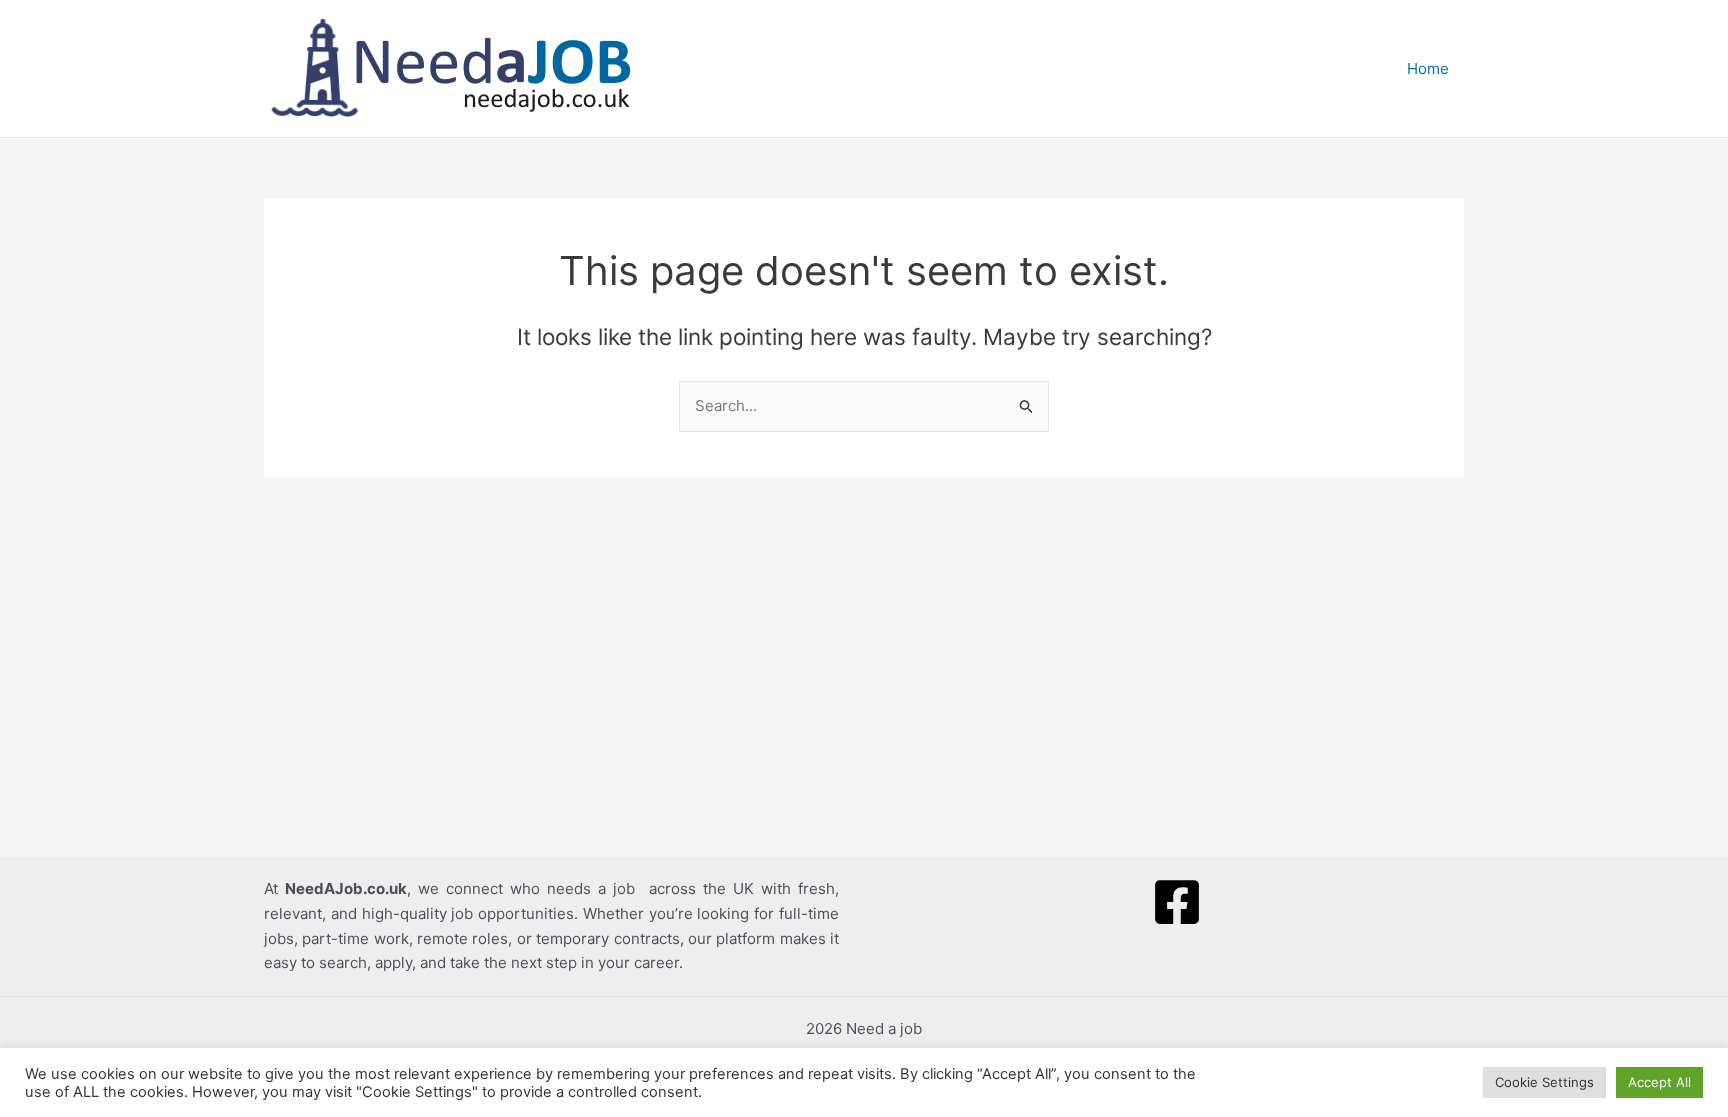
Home (1428, 68)
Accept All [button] (1659, 1082)
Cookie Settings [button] (1544, 1082)
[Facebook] (1177, 902)
